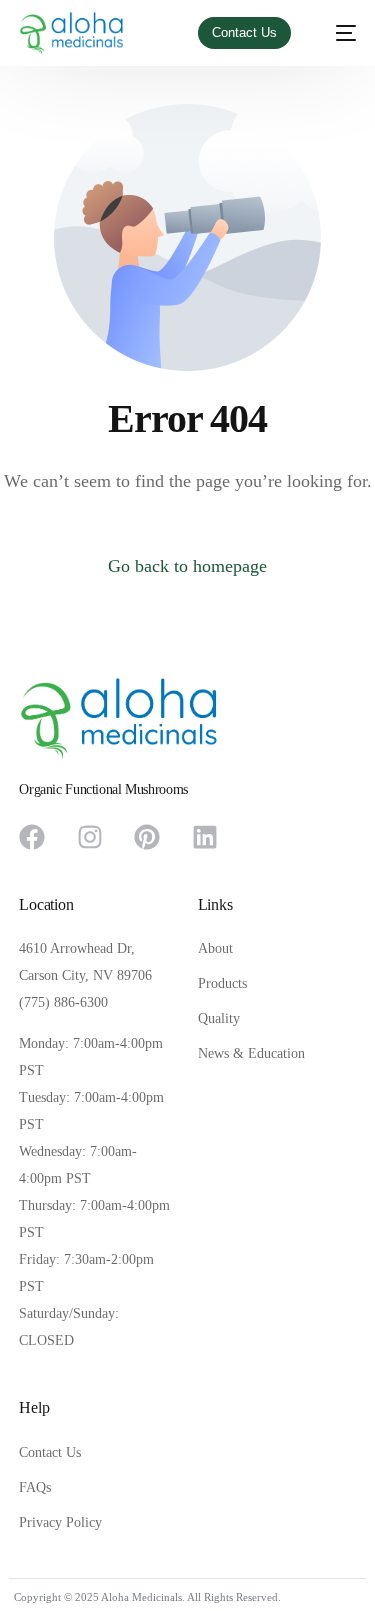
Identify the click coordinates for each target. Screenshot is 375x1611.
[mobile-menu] (336, 33)
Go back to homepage (187, 566)
